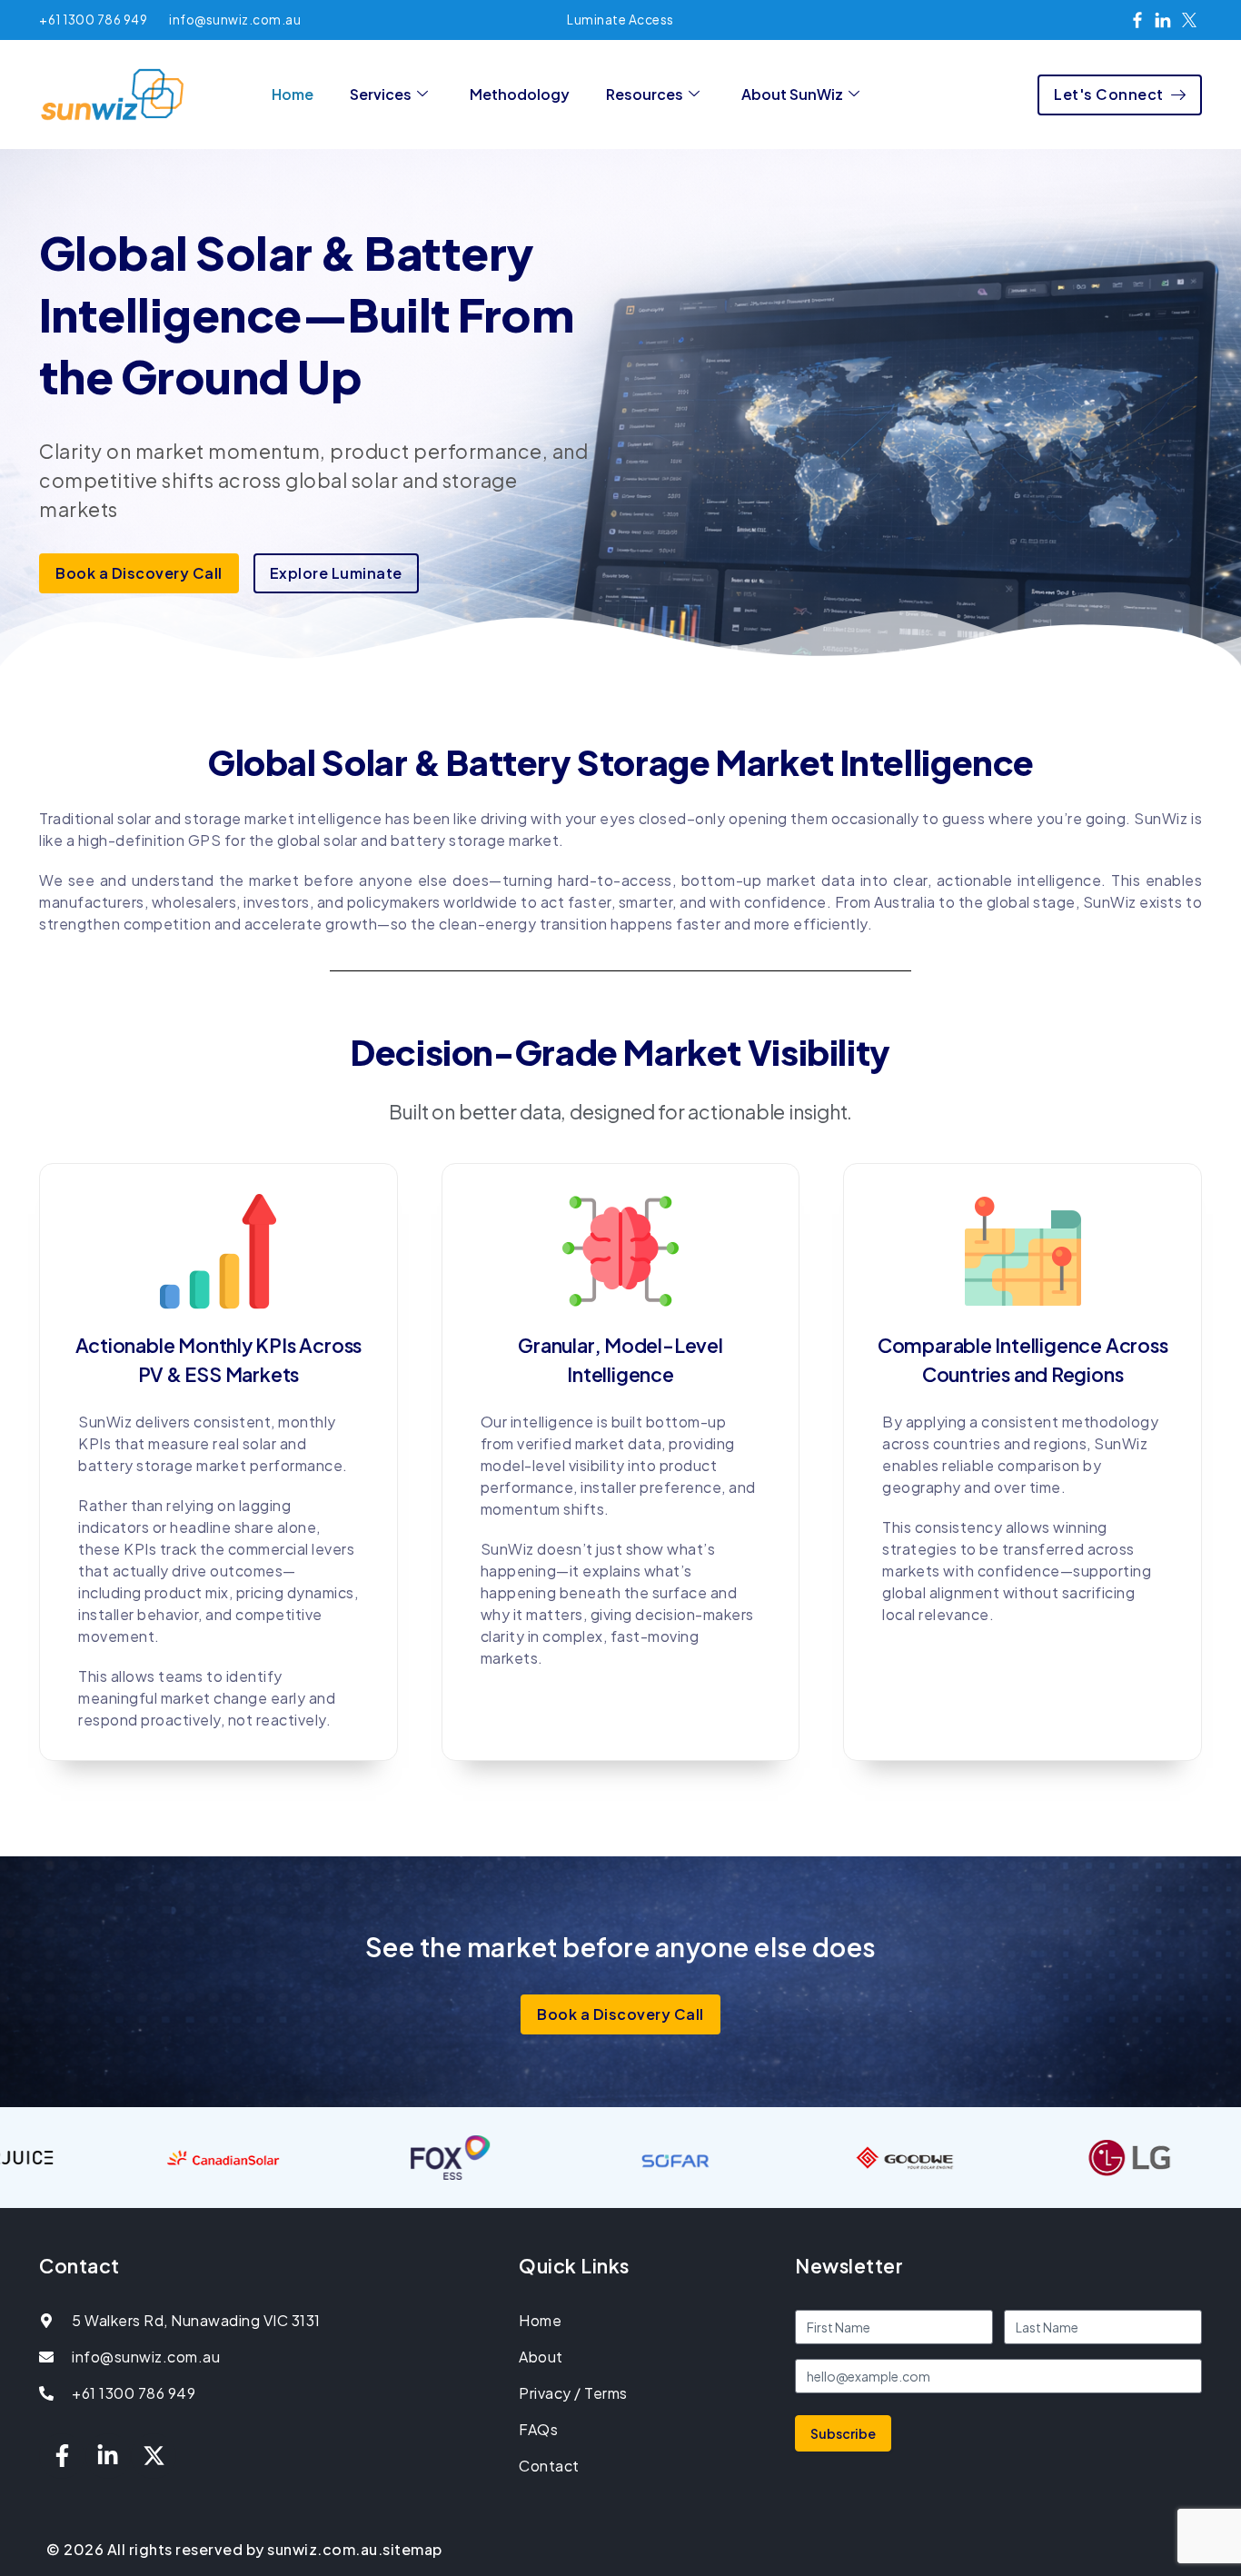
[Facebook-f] (62, 2456)
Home (293, 94)
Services (381, 94)
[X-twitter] (154, 2456)
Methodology (520, 94)
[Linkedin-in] (108, 2456)
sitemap (412, 2549)
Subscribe (843, 2433)
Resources (645, 94)
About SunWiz (792, 94)
